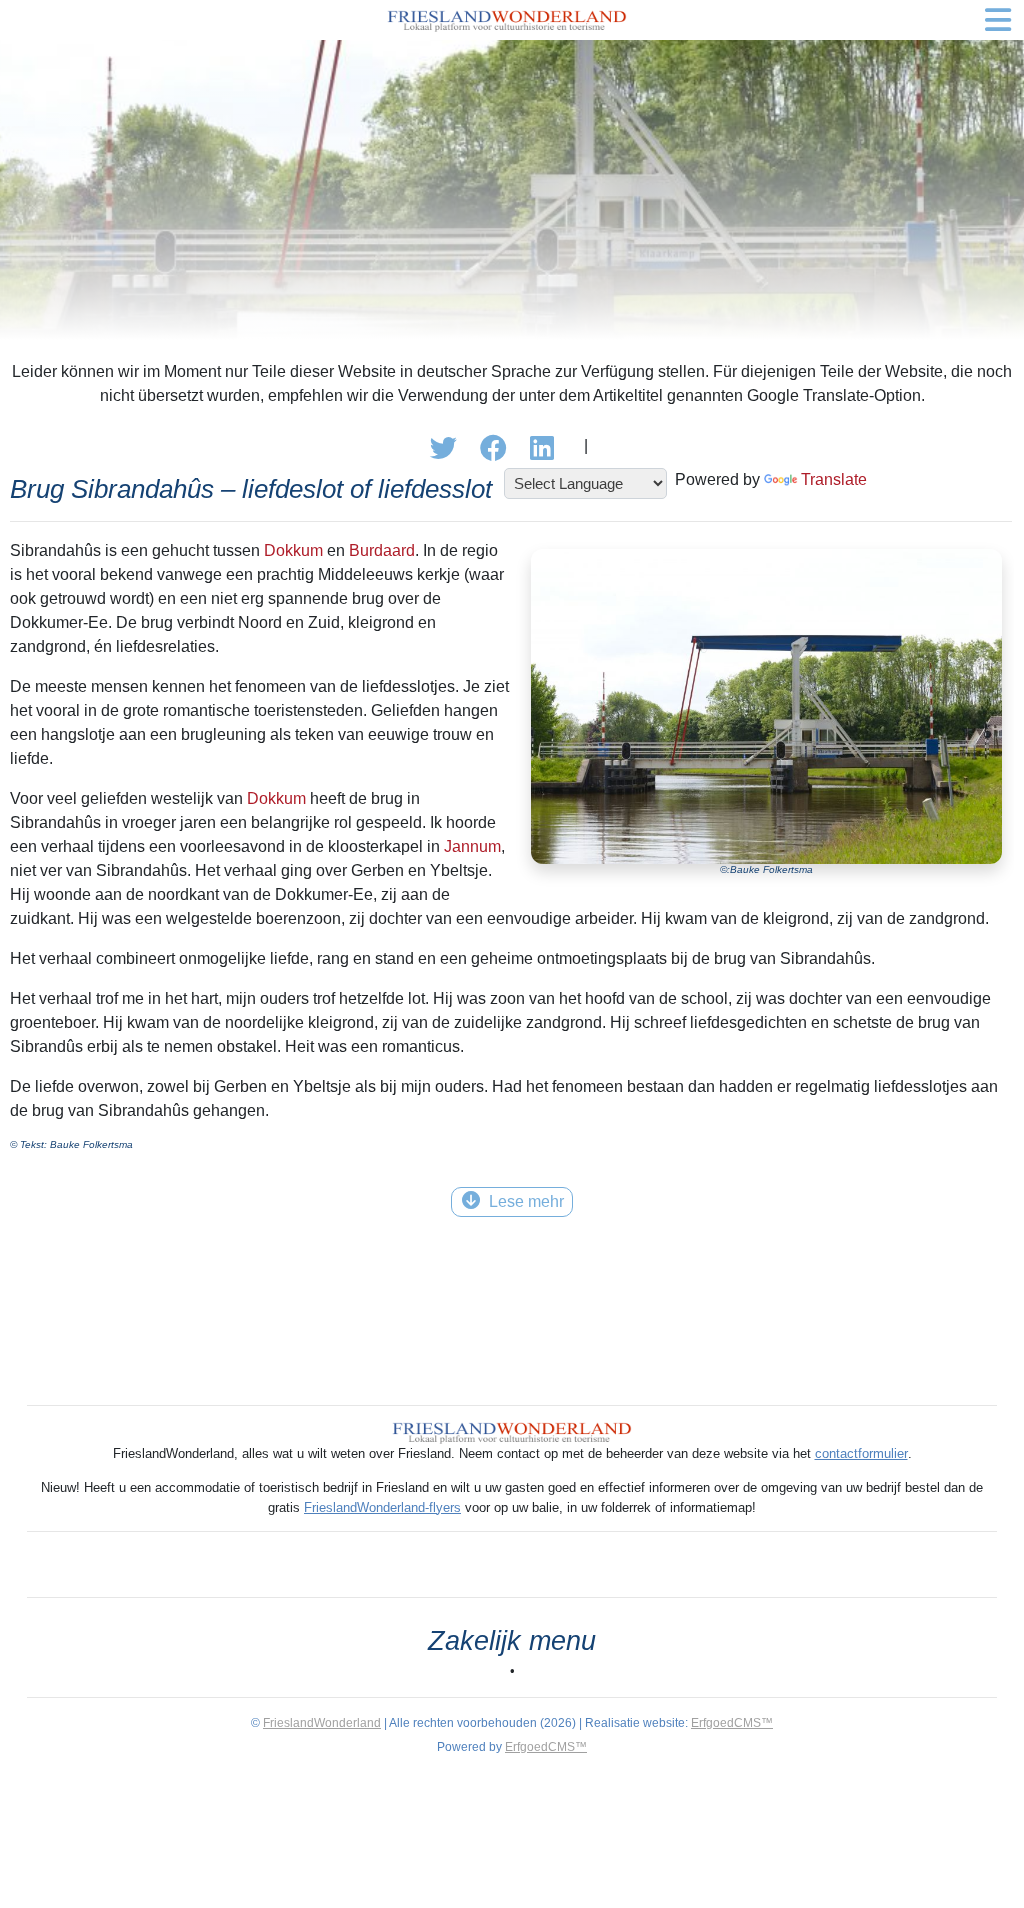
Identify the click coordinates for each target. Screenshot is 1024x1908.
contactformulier (861, 1453)
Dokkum (293, 550)
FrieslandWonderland (322, 1723)
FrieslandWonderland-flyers (382, 1507)
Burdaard (382, 550)
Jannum (472, 846)
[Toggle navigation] (998, 20)
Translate (834, 479)
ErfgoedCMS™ (732, 1723)
